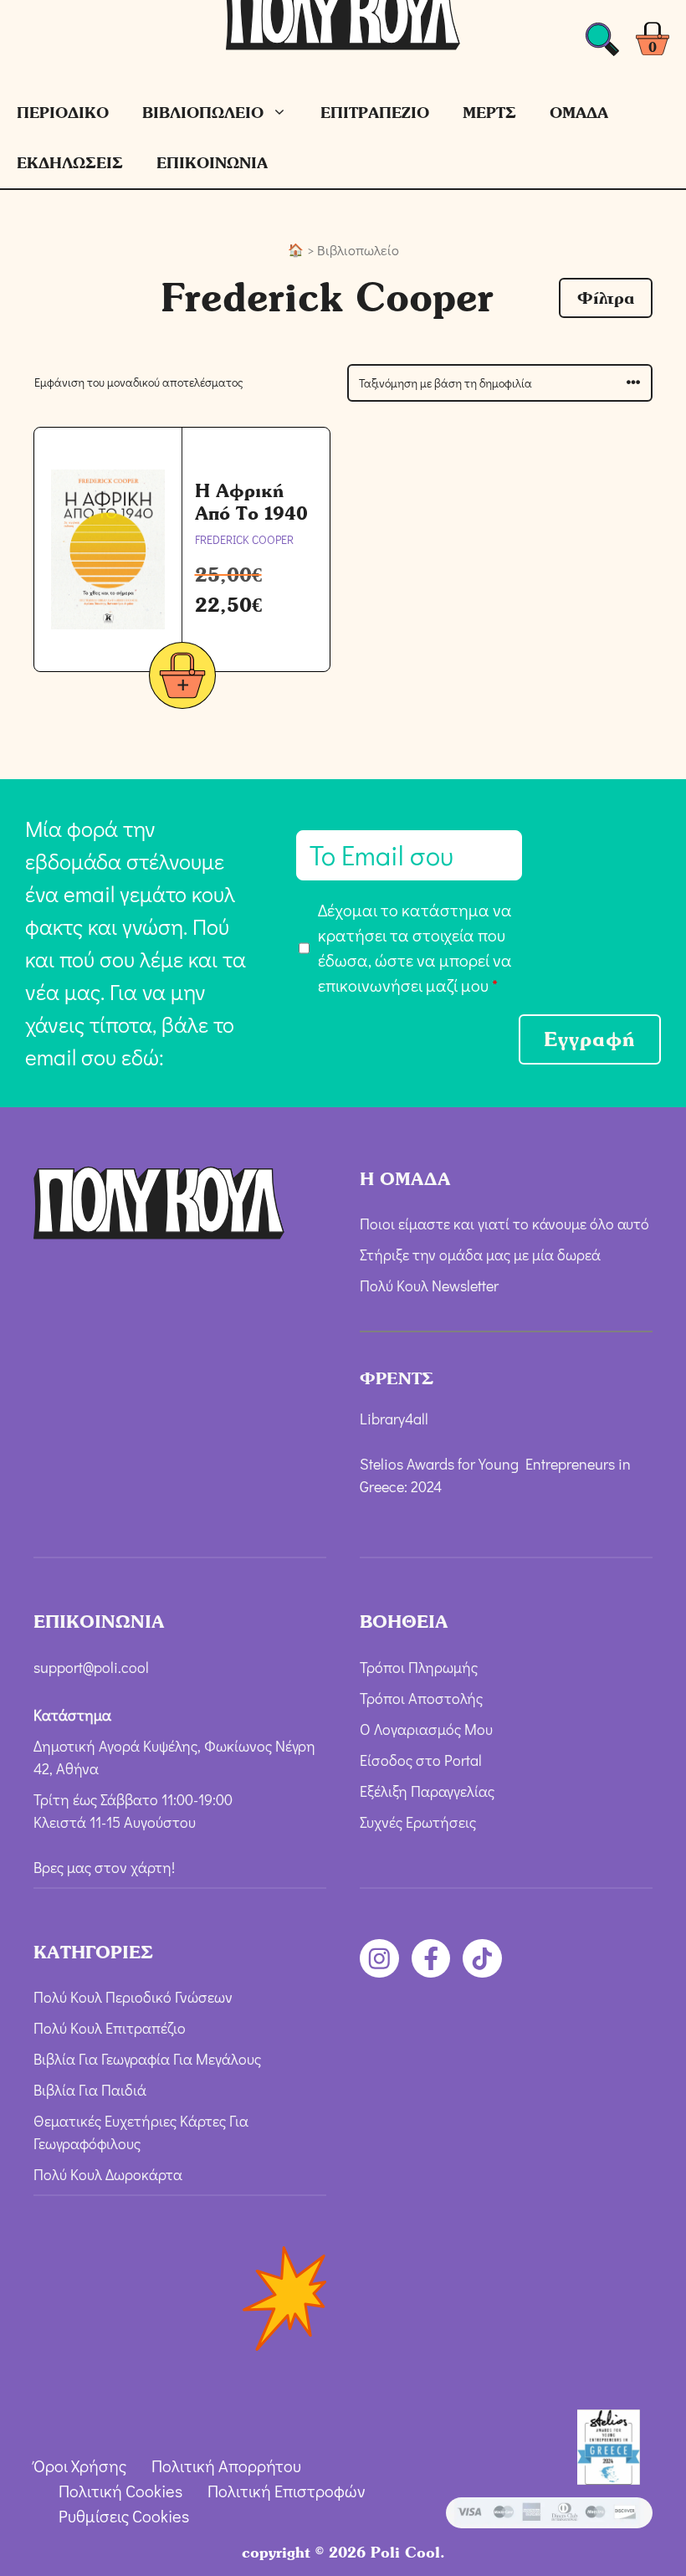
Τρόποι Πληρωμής (419, 1667)
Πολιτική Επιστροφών (287, 2491)
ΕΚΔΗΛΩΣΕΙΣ (70, 163)
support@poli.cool (91, 1667)
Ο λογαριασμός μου (426, 1729)
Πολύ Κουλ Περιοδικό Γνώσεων (133, 1997)
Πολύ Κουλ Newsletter (429, 1285)
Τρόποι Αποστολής (421, 1698)
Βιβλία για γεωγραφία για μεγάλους (147, 2059)
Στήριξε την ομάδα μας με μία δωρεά (480, 1255)
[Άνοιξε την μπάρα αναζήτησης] (602, 44)
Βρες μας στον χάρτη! (104, 1867)
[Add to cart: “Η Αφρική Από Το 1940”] (182, 678)
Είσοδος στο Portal (421, 1760)
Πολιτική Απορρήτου (226, 2466)
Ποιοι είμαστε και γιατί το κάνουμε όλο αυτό (504, 1224)
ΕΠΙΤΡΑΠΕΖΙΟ (375, 113)
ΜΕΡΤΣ (489, 113)
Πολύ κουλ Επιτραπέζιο (110, 2028)
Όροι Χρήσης (80, 2466)
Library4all (394, 1419)
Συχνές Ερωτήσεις (418, 1822)
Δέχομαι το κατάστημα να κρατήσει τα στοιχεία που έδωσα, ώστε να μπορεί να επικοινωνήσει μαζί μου (415, 947)
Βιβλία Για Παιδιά (90, 2090)
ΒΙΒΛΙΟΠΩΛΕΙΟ (203, 113)
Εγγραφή (590, 1039)
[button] (606, 298)
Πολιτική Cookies (120, 2491)
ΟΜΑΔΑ (579, 113)
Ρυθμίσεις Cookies (124, 2516)
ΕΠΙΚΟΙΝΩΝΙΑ (212, 163)
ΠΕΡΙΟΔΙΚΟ (63, 113)
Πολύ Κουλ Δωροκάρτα (108, 2174)
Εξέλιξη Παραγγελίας (427, 1791)
